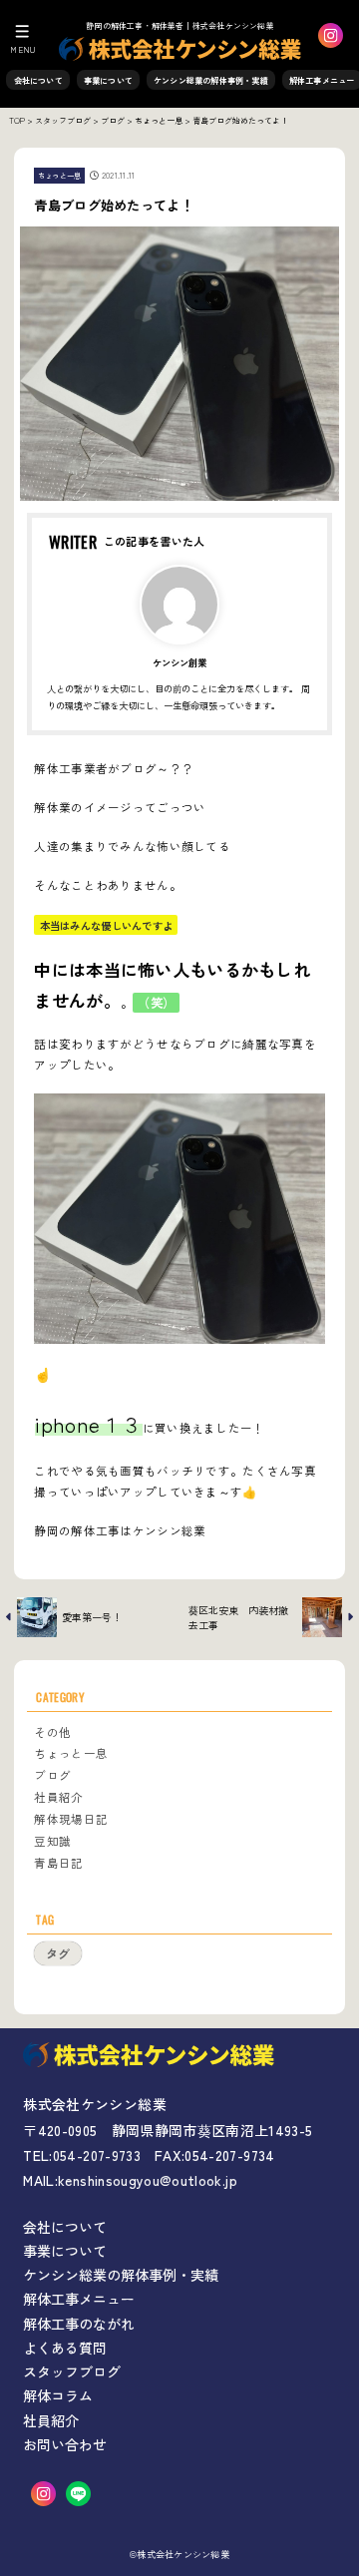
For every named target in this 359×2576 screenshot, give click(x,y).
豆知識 (52, 1841)
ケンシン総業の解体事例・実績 (211, 80)
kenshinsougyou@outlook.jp (148, 2180)
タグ (58, 1953)
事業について (108, 80)
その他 (52, 1732)
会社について (38, 80)
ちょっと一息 (59, 175)
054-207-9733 (97, 2155)
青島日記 (58, 1863)
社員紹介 (58, 1797)
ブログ (52, 1775)
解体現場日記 (71, 1819)
